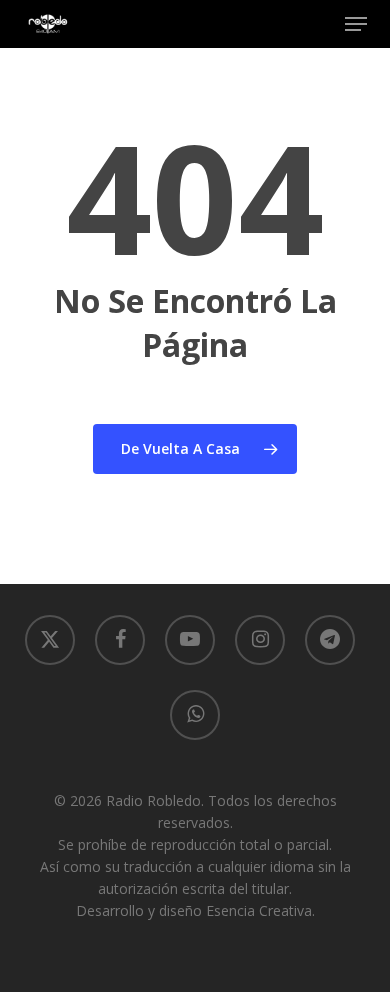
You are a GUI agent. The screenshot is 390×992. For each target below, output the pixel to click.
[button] (356, 24)
